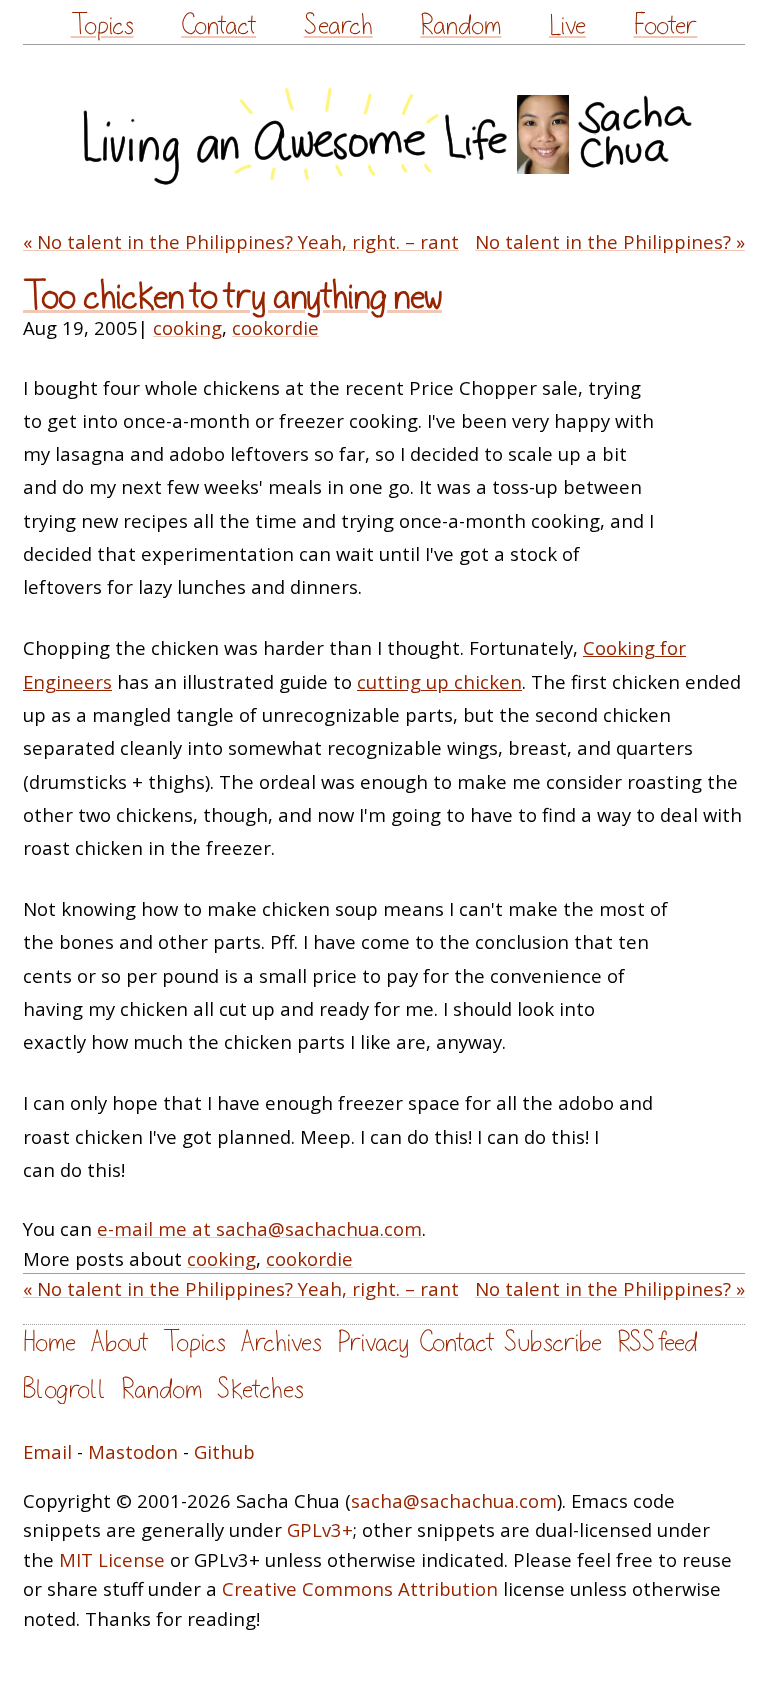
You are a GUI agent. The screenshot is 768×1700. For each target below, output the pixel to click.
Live (567, 25)
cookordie (275, 327)
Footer (665, 25)
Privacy (373, 1342)
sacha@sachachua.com (454, 1500)
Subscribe (553, 1342)
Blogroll (64, 1389)
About (119, 1342)
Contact (218, 25)
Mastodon (133, 1451)
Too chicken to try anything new (232, 296)
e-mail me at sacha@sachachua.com (259, 1228)
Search (338, 25)
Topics (102, 25)
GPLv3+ (320, 1529)
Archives (281, 1342)
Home (49, 1342)
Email (47, 1451)
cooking (187, 327)
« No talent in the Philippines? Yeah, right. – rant (241, 241)
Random (460, 25)
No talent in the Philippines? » (610, 241)
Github (224, 1451)
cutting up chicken (439, 681)
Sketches (260, 1389)
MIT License (112, 1559)
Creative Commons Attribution (360, 1588)
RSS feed (657, 1342)
